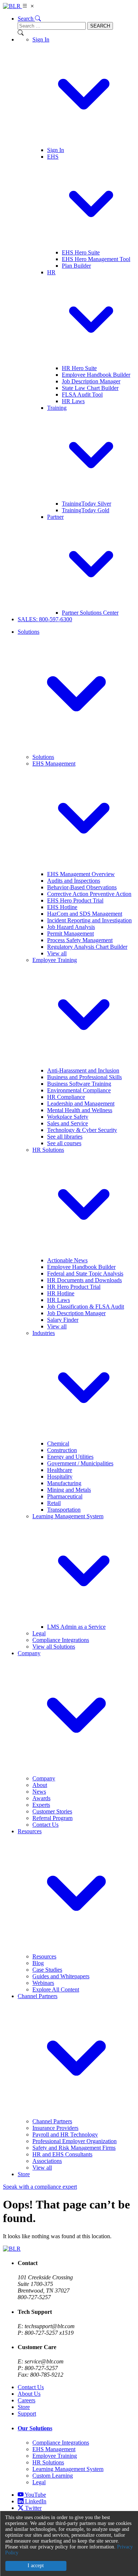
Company (44, 1778)
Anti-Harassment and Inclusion (83, 1070)
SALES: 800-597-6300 (45, 619)
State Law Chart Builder (90, 388)
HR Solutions (48, 2462)
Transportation (64, 1510)
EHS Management (54, 2449)
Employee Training (55, 2456)
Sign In (56, 150)
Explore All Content (56, 1989)
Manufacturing (64, 1483)
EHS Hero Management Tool (96, 259)
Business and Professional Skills (84, 1077)
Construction (62, 1450)
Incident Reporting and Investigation (89, 920)
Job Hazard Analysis (71, 927)
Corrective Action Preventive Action (89, 894)
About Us (29, 2394)
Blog (38, 1963)
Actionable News (67, 1260)
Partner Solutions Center (90, 613)
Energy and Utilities (70, 1457)
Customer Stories (52, 1811)
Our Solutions (35, 2428)
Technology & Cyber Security (82, 1130)
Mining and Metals (69, 1490)
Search (26, 19)
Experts (41, 1805)
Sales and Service (68, 1123)
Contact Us (45, 1825)
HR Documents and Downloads (84, 1280)
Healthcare (60, 1470)
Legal (39, 1633)
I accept (36, 2566)
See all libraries (65, 1137)
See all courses (64, 1143)
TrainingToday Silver (86, 504)
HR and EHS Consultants (62, 2154)
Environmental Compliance (79, 1090)
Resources (44, 1956)
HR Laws (73, 401)
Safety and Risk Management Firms (74, 2148)
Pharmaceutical (65, 1496)
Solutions (43, 757)
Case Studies (47, 1970)
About (40, 1785)
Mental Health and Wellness (80, 1110)
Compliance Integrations (61, 1640)
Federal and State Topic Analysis (85, 1273)
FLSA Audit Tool (82, 395)
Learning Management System (68, 2469)
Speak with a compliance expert (40, 2187)
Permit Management (70, 934)
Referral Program (52, 1818)
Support (27, 2414)
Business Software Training (79, 1084)
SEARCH (100, 26)
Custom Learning (53, 2476)
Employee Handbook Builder (96, 375)
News (39, 1792)
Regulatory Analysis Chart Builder (87, 947)
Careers (26, 2400)
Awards (41, 1798)
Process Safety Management (80, 940)
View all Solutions (54, 1647)
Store (24, 2174)
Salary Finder (63, 1320)
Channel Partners (52, 2121)
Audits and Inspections (74, 881)
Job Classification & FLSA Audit (86, 1307)
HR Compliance (66, 1097)
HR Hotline (61, 1293)
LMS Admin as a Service (76, 1627)
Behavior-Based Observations (82, 887)
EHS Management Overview (81, 874)
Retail (54, 1503)
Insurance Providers (55, 2128)
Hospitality (60, 1477)
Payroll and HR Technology (65, 2134)
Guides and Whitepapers (61, 1976)
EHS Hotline (62, 907)
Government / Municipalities (80, 1463)
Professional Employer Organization (75, 2141)
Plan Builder (76, 266)
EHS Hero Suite (81, 252)
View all (57, 953)
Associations (47, 2161)
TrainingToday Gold (86, 510)
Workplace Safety (68, 1117)
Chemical (58, 1443)
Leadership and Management (81, 1104)
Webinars (43, 1983)
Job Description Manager (91, 381)
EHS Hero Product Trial (75, 900)
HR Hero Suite (79, 368)
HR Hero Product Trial (74, 1287)
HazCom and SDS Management (85, 914)
